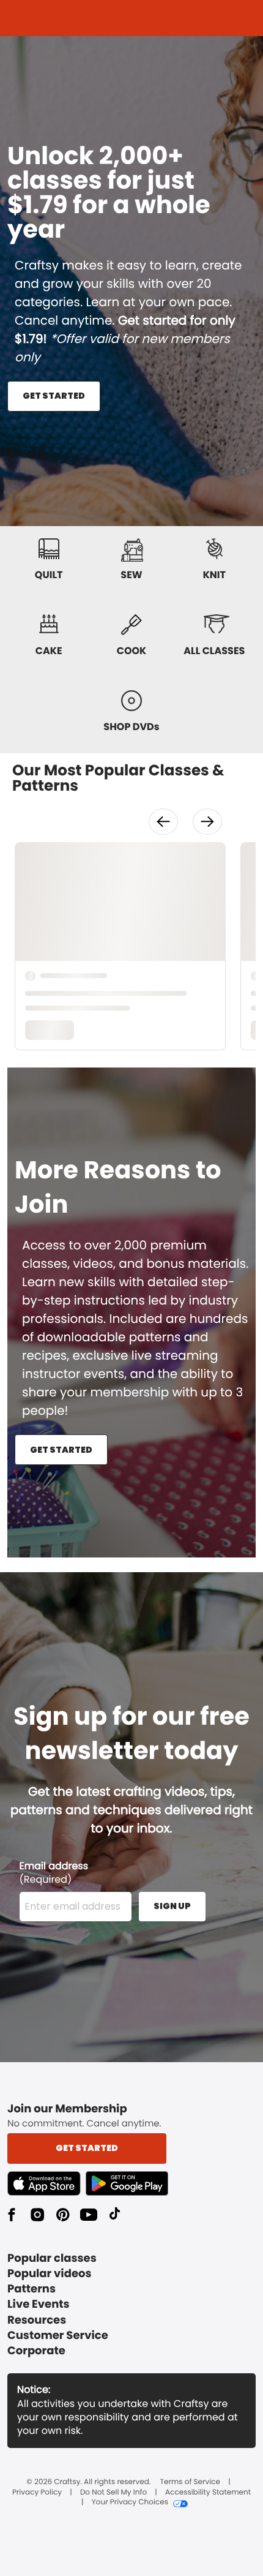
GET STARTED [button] (54, 396)
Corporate (36, 2351)
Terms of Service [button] (190, 2482)
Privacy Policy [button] (37, 2493)
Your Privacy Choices (130, 2503)
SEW (131, 575)
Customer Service (58, 2336)
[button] (163, 822)
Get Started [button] (87, 2148)
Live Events (39, 2304)
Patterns (31, 2289)
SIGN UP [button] (172, 1906)
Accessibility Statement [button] (208, 2493)
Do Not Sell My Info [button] (113, 2493)
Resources (37, 2320)
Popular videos (50, 2274)
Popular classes (52, 2258)
